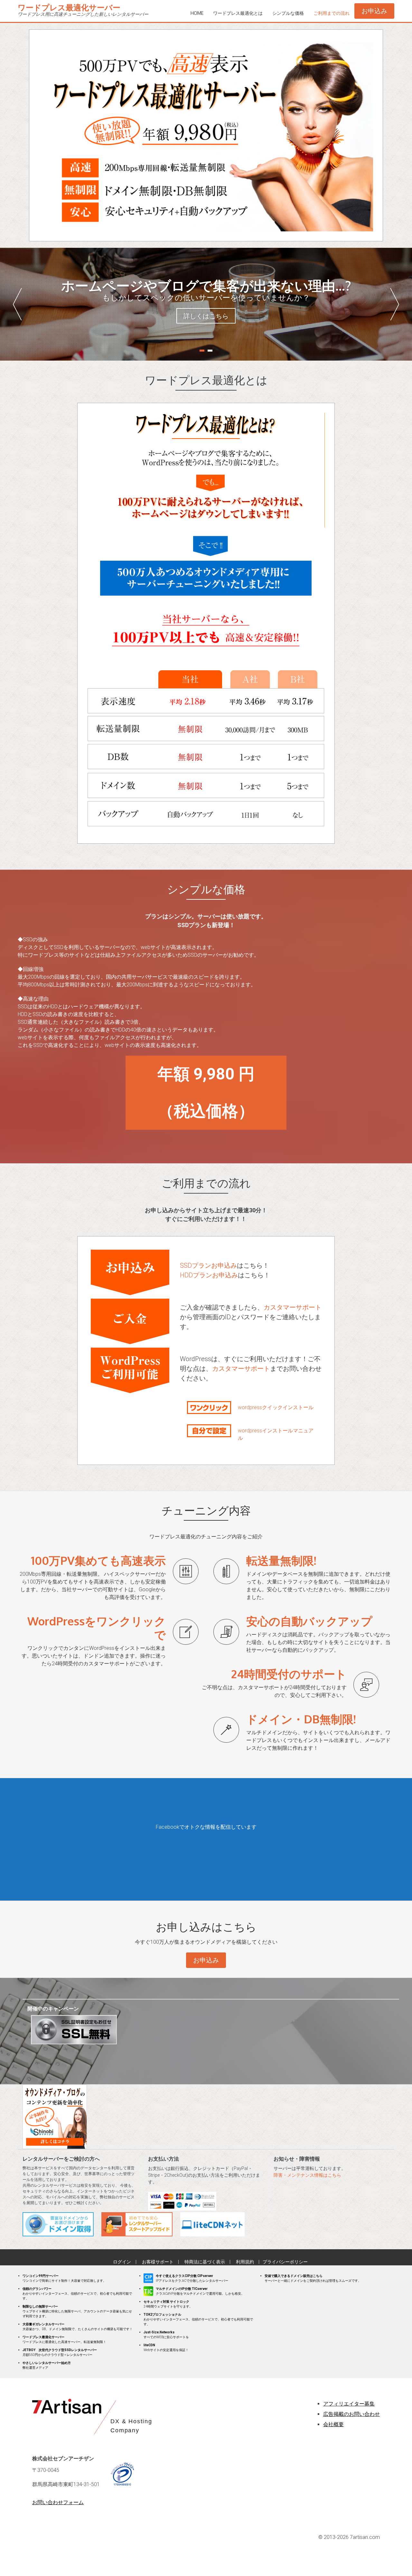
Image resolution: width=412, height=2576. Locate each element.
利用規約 (245, 2262)
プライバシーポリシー (285, 2262)
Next (395, 304)
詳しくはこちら (206, 316)
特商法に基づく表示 (205, 2262)
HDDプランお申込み (209, 1275)
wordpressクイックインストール (276, 1407)
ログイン (122, 2262)
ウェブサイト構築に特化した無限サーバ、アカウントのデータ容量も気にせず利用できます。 (77, 2311)
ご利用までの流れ (332, 13)
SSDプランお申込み (208, 1265)
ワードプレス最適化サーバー (69, 7)
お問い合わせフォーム (58, 2502)
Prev (17, 304)
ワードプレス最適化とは (238, 13)
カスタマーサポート (293, 1307)
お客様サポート (158, 2262)
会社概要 (333, 2424)
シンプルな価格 (288, 13)
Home (197, 13)
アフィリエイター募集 (349, 2404)
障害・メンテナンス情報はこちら (307, 2175)
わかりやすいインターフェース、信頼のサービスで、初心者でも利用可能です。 (77, 2294)
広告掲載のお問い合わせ (351, 2414)
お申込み (374, 11)
